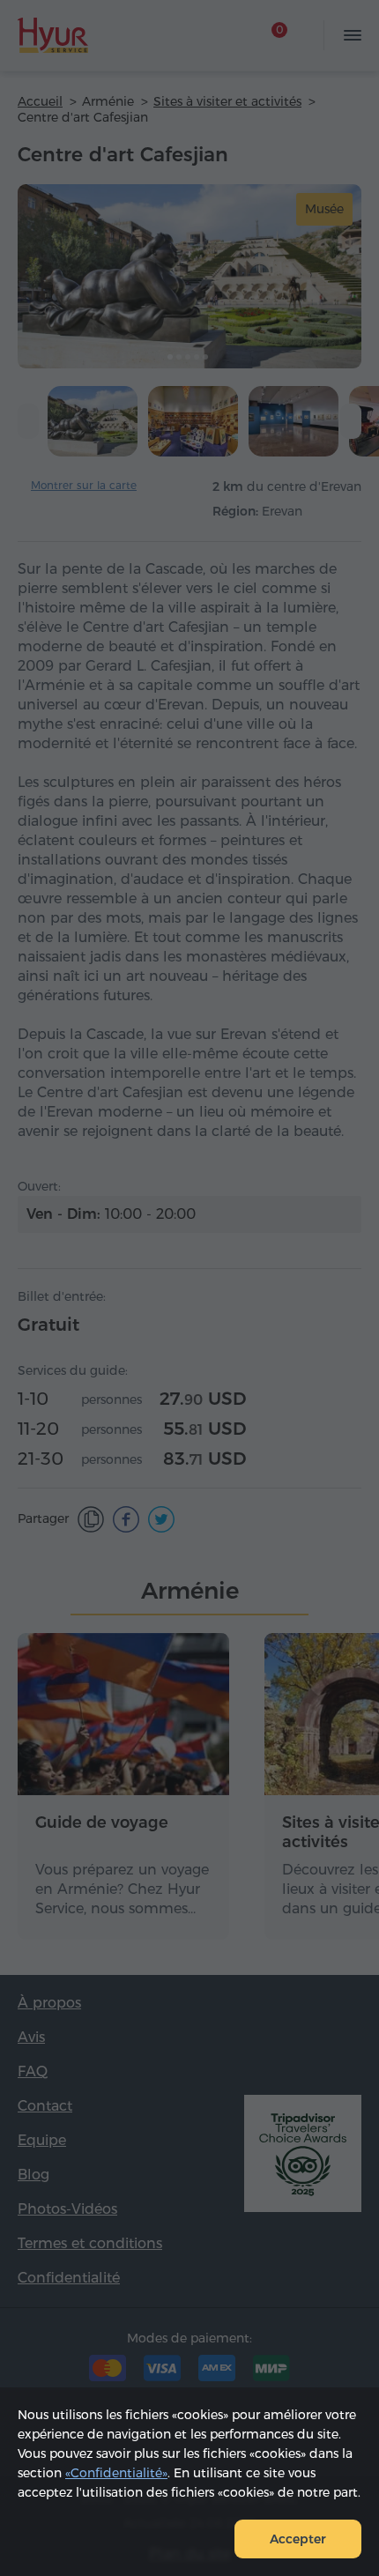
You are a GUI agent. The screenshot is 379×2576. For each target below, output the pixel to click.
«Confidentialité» (116, 2473)
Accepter (298, 2539)
